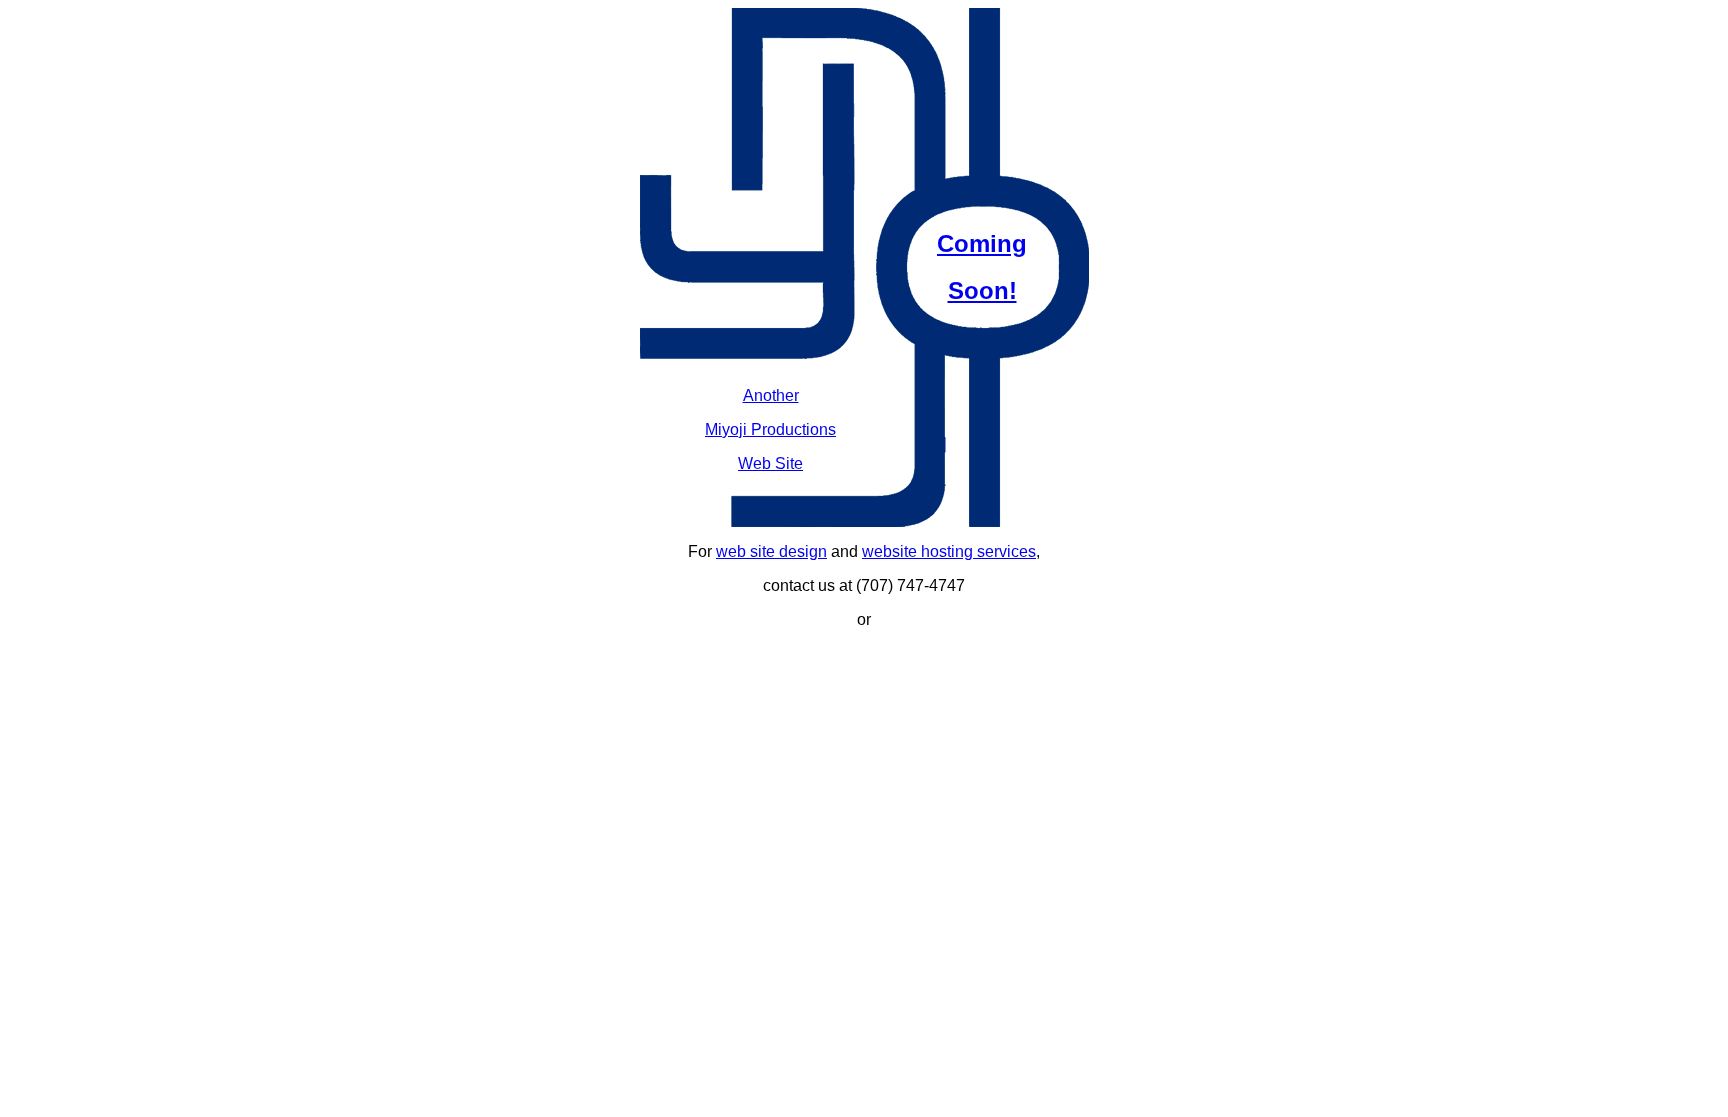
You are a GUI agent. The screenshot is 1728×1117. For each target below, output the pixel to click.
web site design (771, 551)
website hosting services (949, 551)
